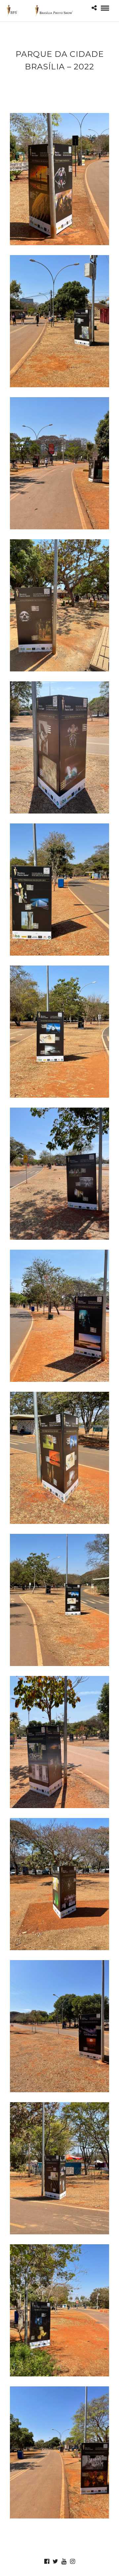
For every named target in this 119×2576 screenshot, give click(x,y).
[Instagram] (72, 2561)
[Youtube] (64, 2561)
